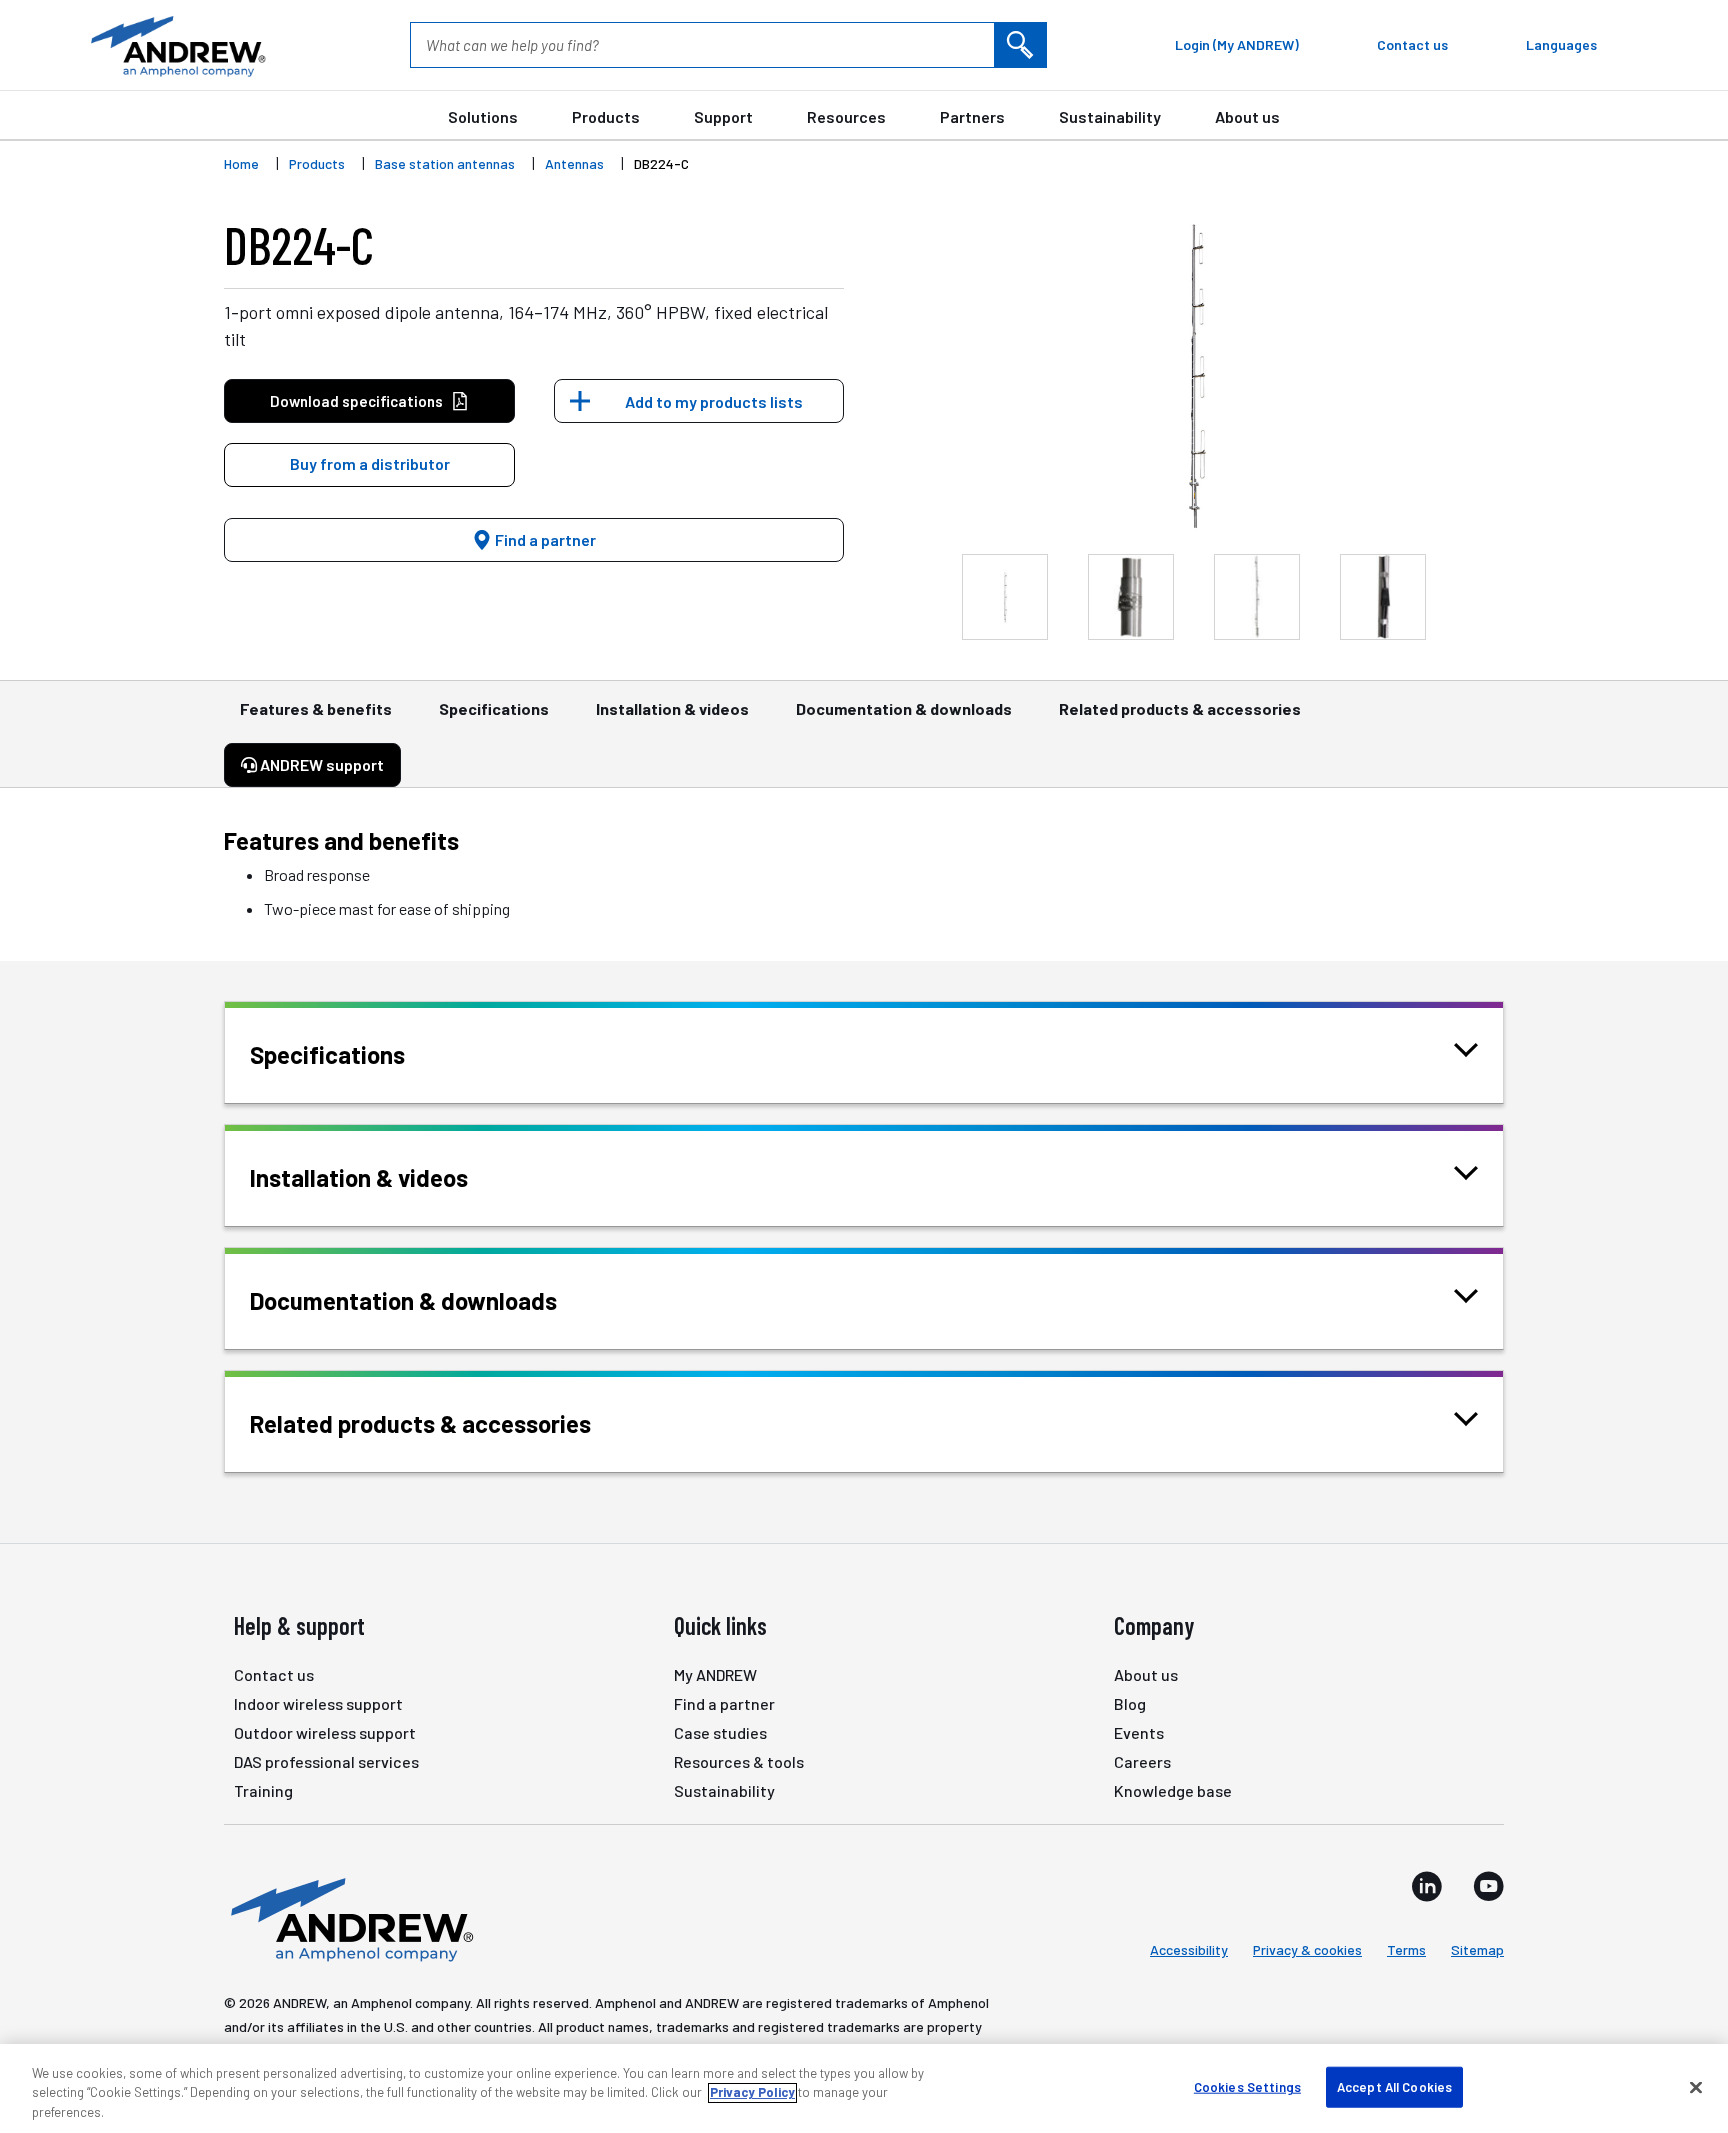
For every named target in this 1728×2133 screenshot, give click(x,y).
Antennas (574, 163)
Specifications (494, 708)
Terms (1406, 1949)
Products (606, 116)
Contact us (274, 1674)
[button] (369, 465)
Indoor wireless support (318, 1703)
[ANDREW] (176, 45)
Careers (1142, 1761)
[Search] (1020, 45)
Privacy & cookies (1307, 1949)
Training (263, 1790)
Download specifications (356, 401)
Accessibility (1189, 1949)
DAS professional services (326, 1761)
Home (241, 163)
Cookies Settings (1247, 2086)
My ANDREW (715, 1674)
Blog (1130, 1703)
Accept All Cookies (1394, 2086)
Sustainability (1110, 116)
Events (1139, 1732)
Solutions (483, 116)
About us (1247, 116)
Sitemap (1477, 1949)
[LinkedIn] (1427, 1886)
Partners (972, 116)
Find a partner (544, 539)
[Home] (349, 1918)
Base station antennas (445, 163)
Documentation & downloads (904, 708)
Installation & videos (672, 708)
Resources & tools (739, 1761)
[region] (864, 2088)
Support (723, 116)
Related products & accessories (1180, 708)
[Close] (1696, 2087)
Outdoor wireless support (325, 1732)
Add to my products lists (714, 401)
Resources (846, 116)
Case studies (720, 1732)
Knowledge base (1173, 1790)
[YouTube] (1488, 1886)
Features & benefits (316, 708)
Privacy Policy (752, 2093)
